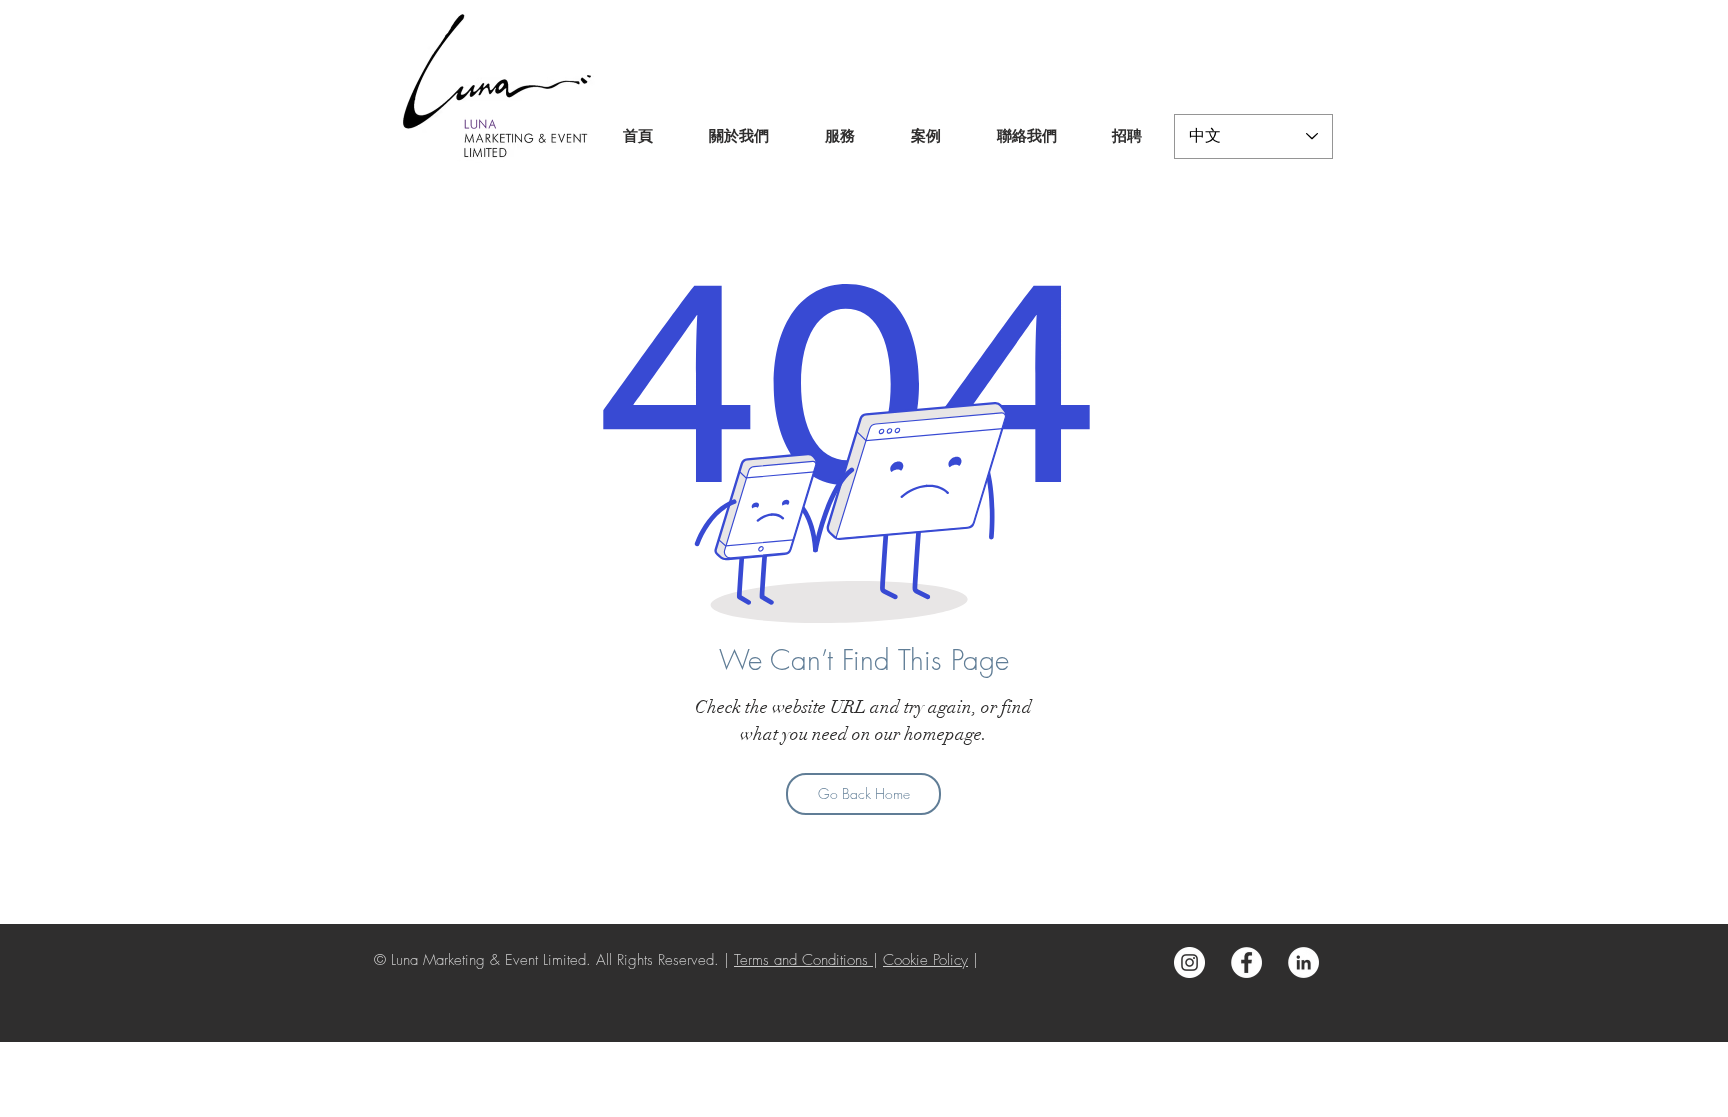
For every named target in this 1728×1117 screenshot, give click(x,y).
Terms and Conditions (803, 960)
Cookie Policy (925, 960)
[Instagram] (1189, 962)
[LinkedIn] (1303, 962)
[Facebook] (1246, 962)
